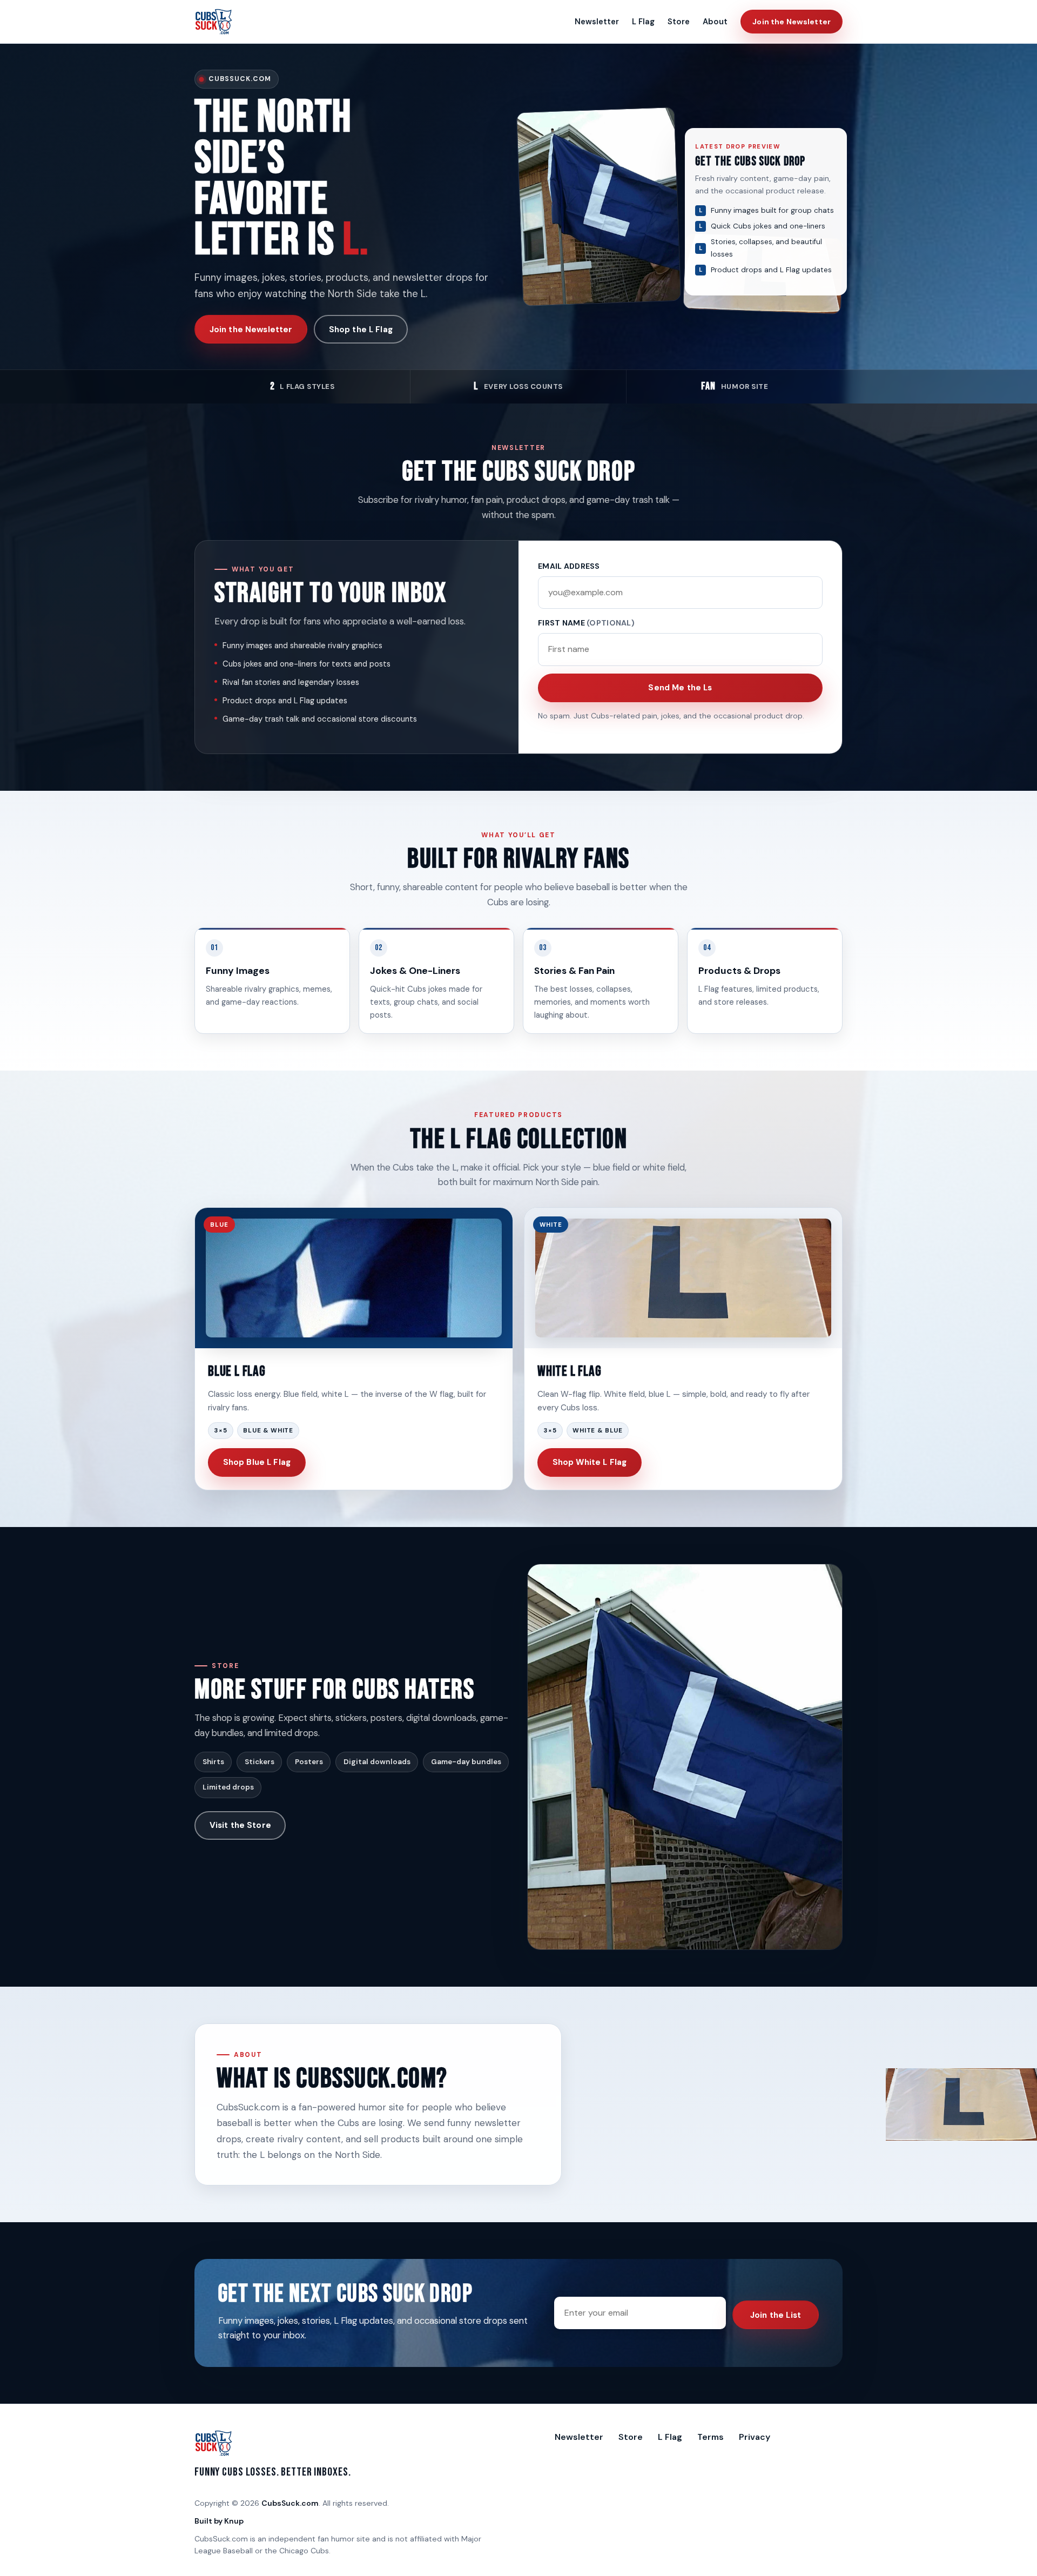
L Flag (643, 22)
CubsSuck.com (290, 2503)
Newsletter (597, 22)
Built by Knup (219, 2521)
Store (679, 22)
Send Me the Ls (680, 688)
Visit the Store (240, 1825)
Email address (569, 566)
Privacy (755, 2437)
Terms (711, 2437)
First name (586, 623)
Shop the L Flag (361, 329)
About (715, 22)
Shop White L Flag (590, 1462)
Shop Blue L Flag (257, 1462)
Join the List (776, 2315)
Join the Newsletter (792, 22)
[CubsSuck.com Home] (214, 22)
